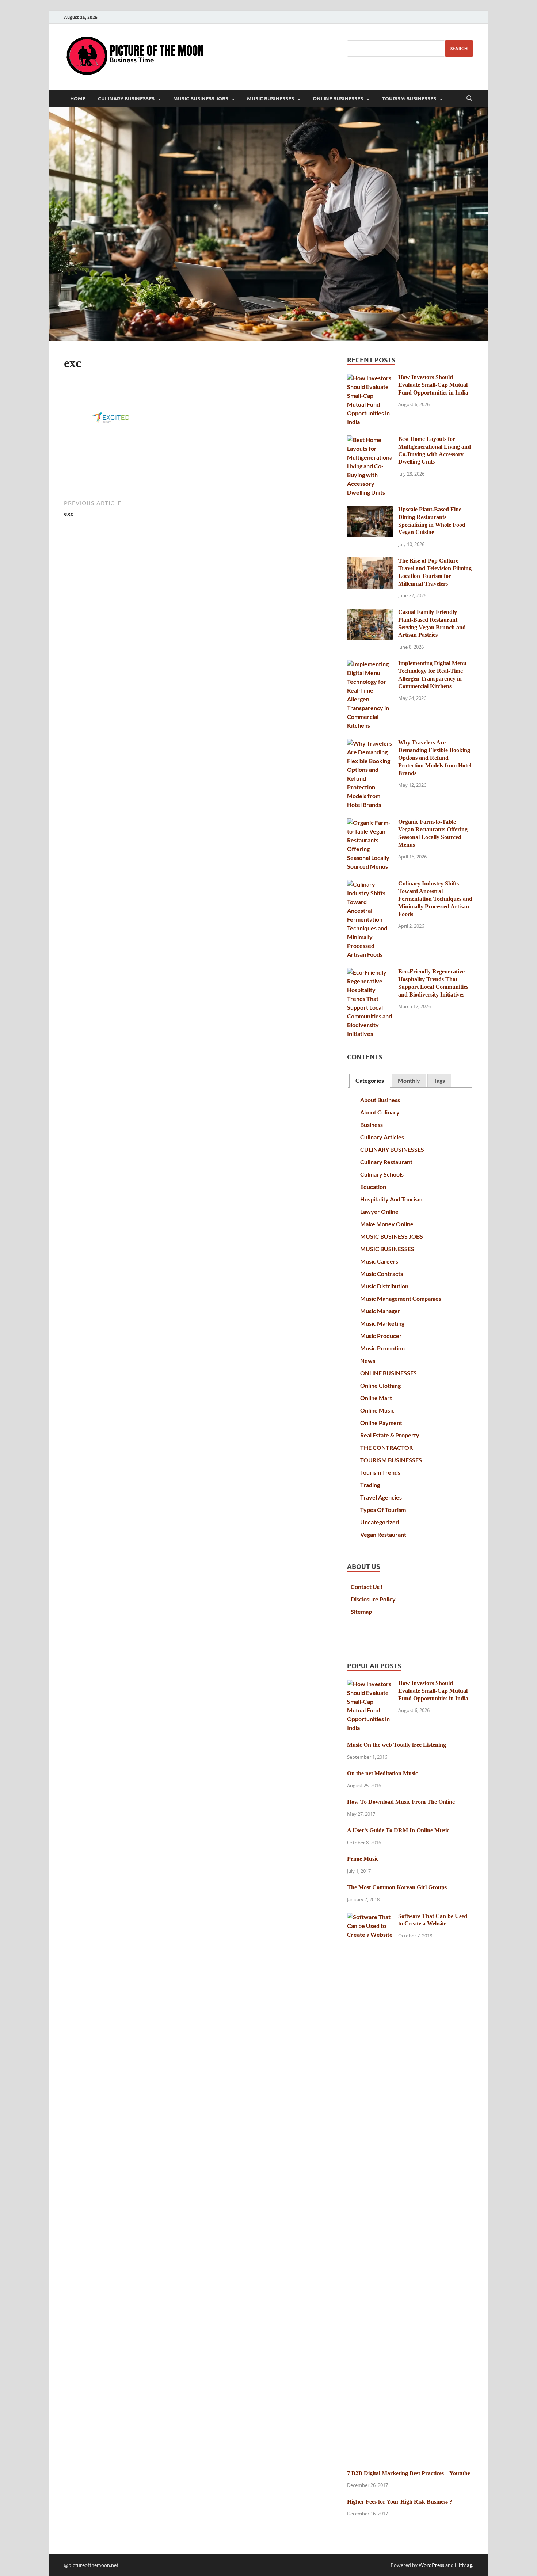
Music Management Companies (401, 1298)
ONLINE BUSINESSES (338, 99)
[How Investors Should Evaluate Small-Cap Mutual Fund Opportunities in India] (370, 378)
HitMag (463, 2565)
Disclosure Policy (373, 1599)
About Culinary (380, 1112)
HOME (78, 99)
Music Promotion (382, 1348)
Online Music (377, 1410)
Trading (370, 1485)
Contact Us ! (367, 1587)
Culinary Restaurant (386, 1162)
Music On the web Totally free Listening (397, 1745)
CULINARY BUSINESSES (126, 99)
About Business (380, 1100)
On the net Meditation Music (382, 1773)
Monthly (409, 1080)
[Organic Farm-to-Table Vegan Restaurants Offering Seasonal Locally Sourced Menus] (370, 822)
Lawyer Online (379, 1211)
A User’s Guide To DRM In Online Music (398, 1830)
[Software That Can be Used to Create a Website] (370, 1917)
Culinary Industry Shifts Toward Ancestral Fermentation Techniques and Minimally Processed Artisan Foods (435, 899)
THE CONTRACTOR (386, 1447)
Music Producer (381, 1336)
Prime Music (363, 1859)
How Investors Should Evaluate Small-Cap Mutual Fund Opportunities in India (433, 385)
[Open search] (469, 99)
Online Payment (381, 1423)
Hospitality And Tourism (391, 1199)
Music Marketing (382, 1323)
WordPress (431, 2565)
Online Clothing (380, 1385)
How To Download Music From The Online (401, 1802)
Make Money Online (387, 1224)
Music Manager (380, 1311)
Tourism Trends (380, 1472)
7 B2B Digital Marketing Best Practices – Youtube (409, 2473)
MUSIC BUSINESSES (271, 99)
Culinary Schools (382, 1174)
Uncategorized (380, 1522)
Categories (370, 1080)
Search (459, 48)
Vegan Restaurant (383, 1534)
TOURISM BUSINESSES (409, 99)
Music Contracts (382, 1274)
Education (373, 1187)
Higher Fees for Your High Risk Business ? (400, 2502)
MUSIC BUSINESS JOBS (201, 99)
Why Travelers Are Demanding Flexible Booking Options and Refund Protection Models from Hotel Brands (435, 758)
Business (372, 1125)
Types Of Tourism (383, 1510)
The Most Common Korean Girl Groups (397, 1887)
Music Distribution (384, 1286)
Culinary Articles (382, 1137)
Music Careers (379, 1261)
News (368, 1361)
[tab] (370, 1081)
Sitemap (361, 1611)
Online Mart (376, 1398)
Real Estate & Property (390, 1435)
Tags (439, 1080)
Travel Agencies (381, 1497)
